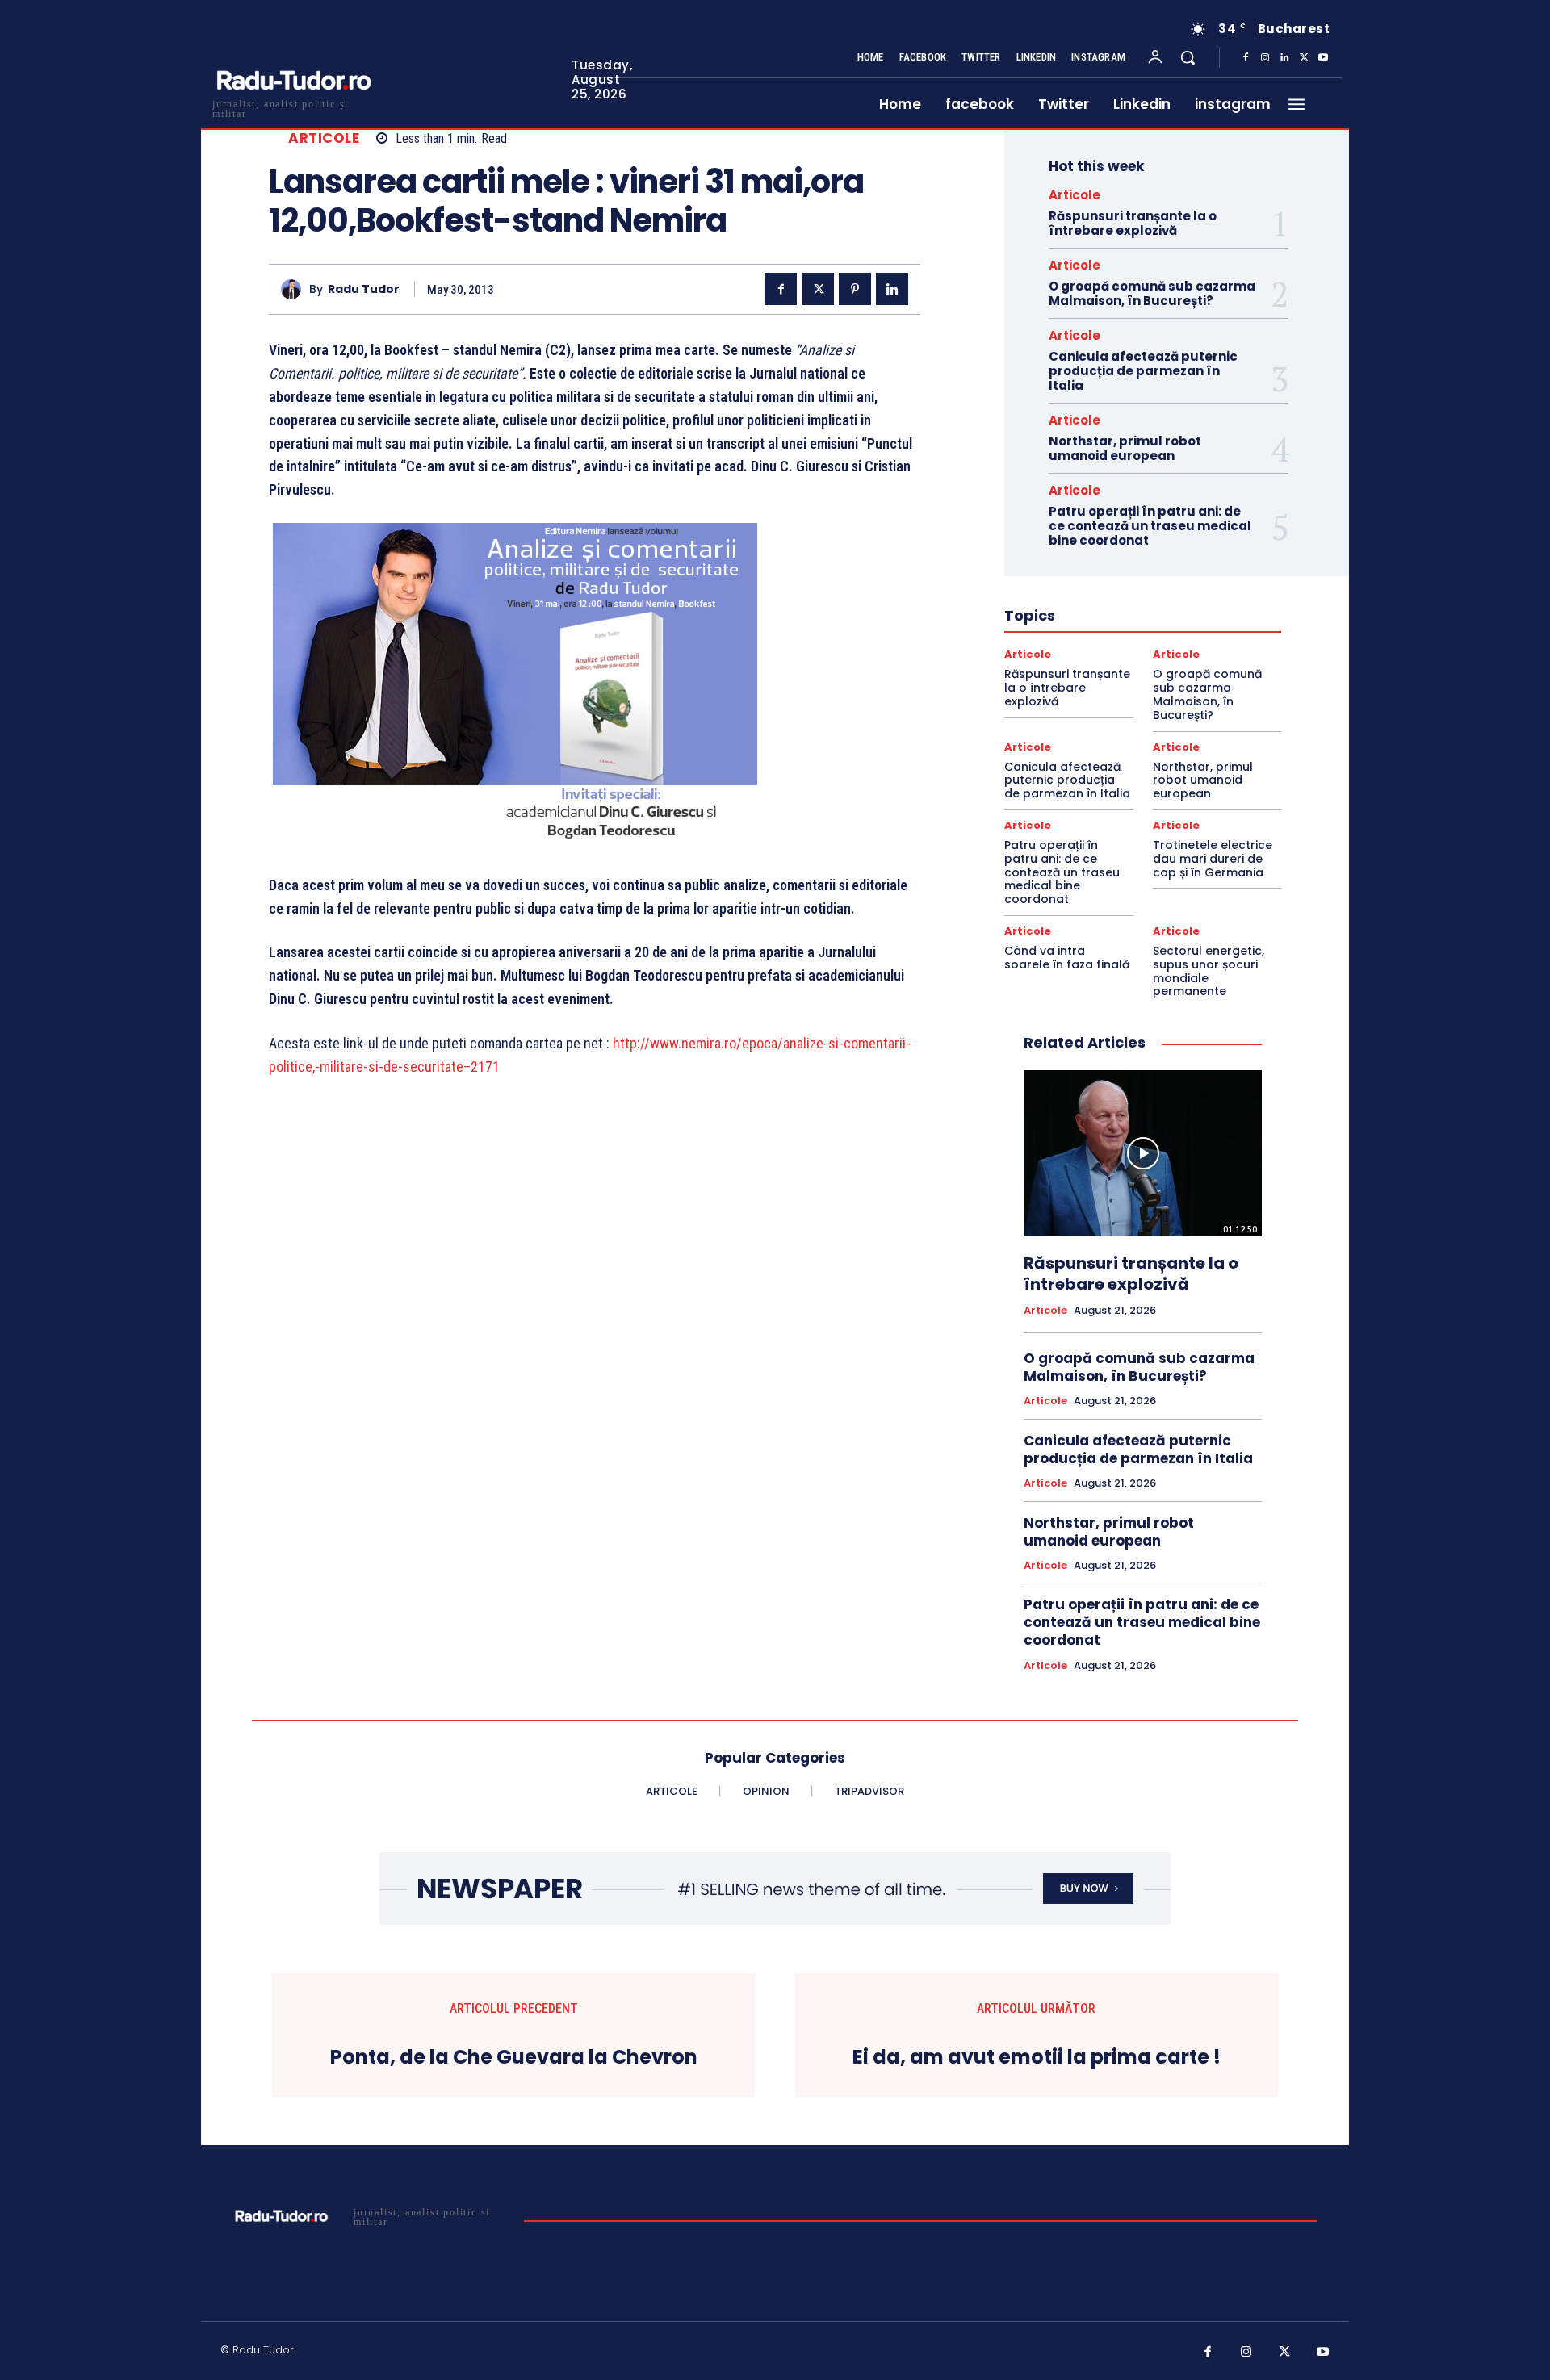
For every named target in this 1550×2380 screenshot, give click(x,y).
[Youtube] (1323, 58)
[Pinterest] (855, 289)
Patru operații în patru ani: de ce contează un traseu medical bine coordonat (1150, 526)
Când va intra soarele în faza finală (1067, 958)
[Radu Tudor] (295, 289)
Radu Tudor (364, 289)
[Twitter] (1304, 58)
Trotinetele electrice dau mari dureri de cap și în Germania (1213, 859)
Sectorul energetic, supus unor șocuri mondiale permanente (1209, 971)
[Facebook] (1246, 58)
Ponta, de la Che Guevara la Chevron (514, 2058)
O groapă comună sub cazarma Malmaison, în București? (1152, 293)
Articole (324, 138)
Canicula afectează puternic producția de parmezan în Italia (1143, 371)
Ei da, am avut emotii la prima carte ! (1037, 2058)
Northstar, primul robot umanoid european (1125, 448)
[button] (1188, 57)
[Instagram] (1265, 58)
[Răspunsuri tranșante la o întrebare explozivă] (1143, 1153)
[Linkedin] (1284, 58)
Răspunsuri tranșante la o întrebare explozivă (1133, 223)
